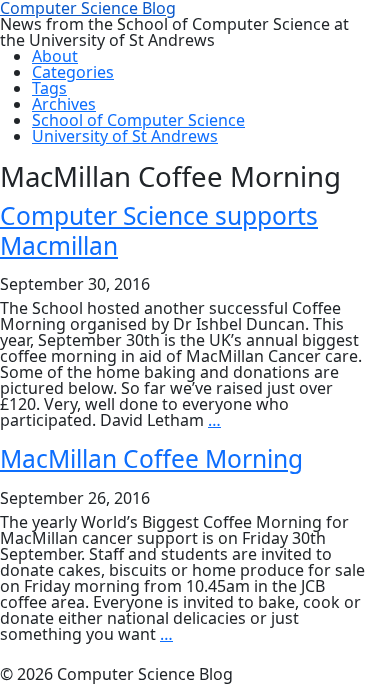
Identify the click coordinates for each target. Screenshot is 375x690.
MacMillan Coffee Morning (151, 458)
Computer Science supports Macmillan (159, 230)
